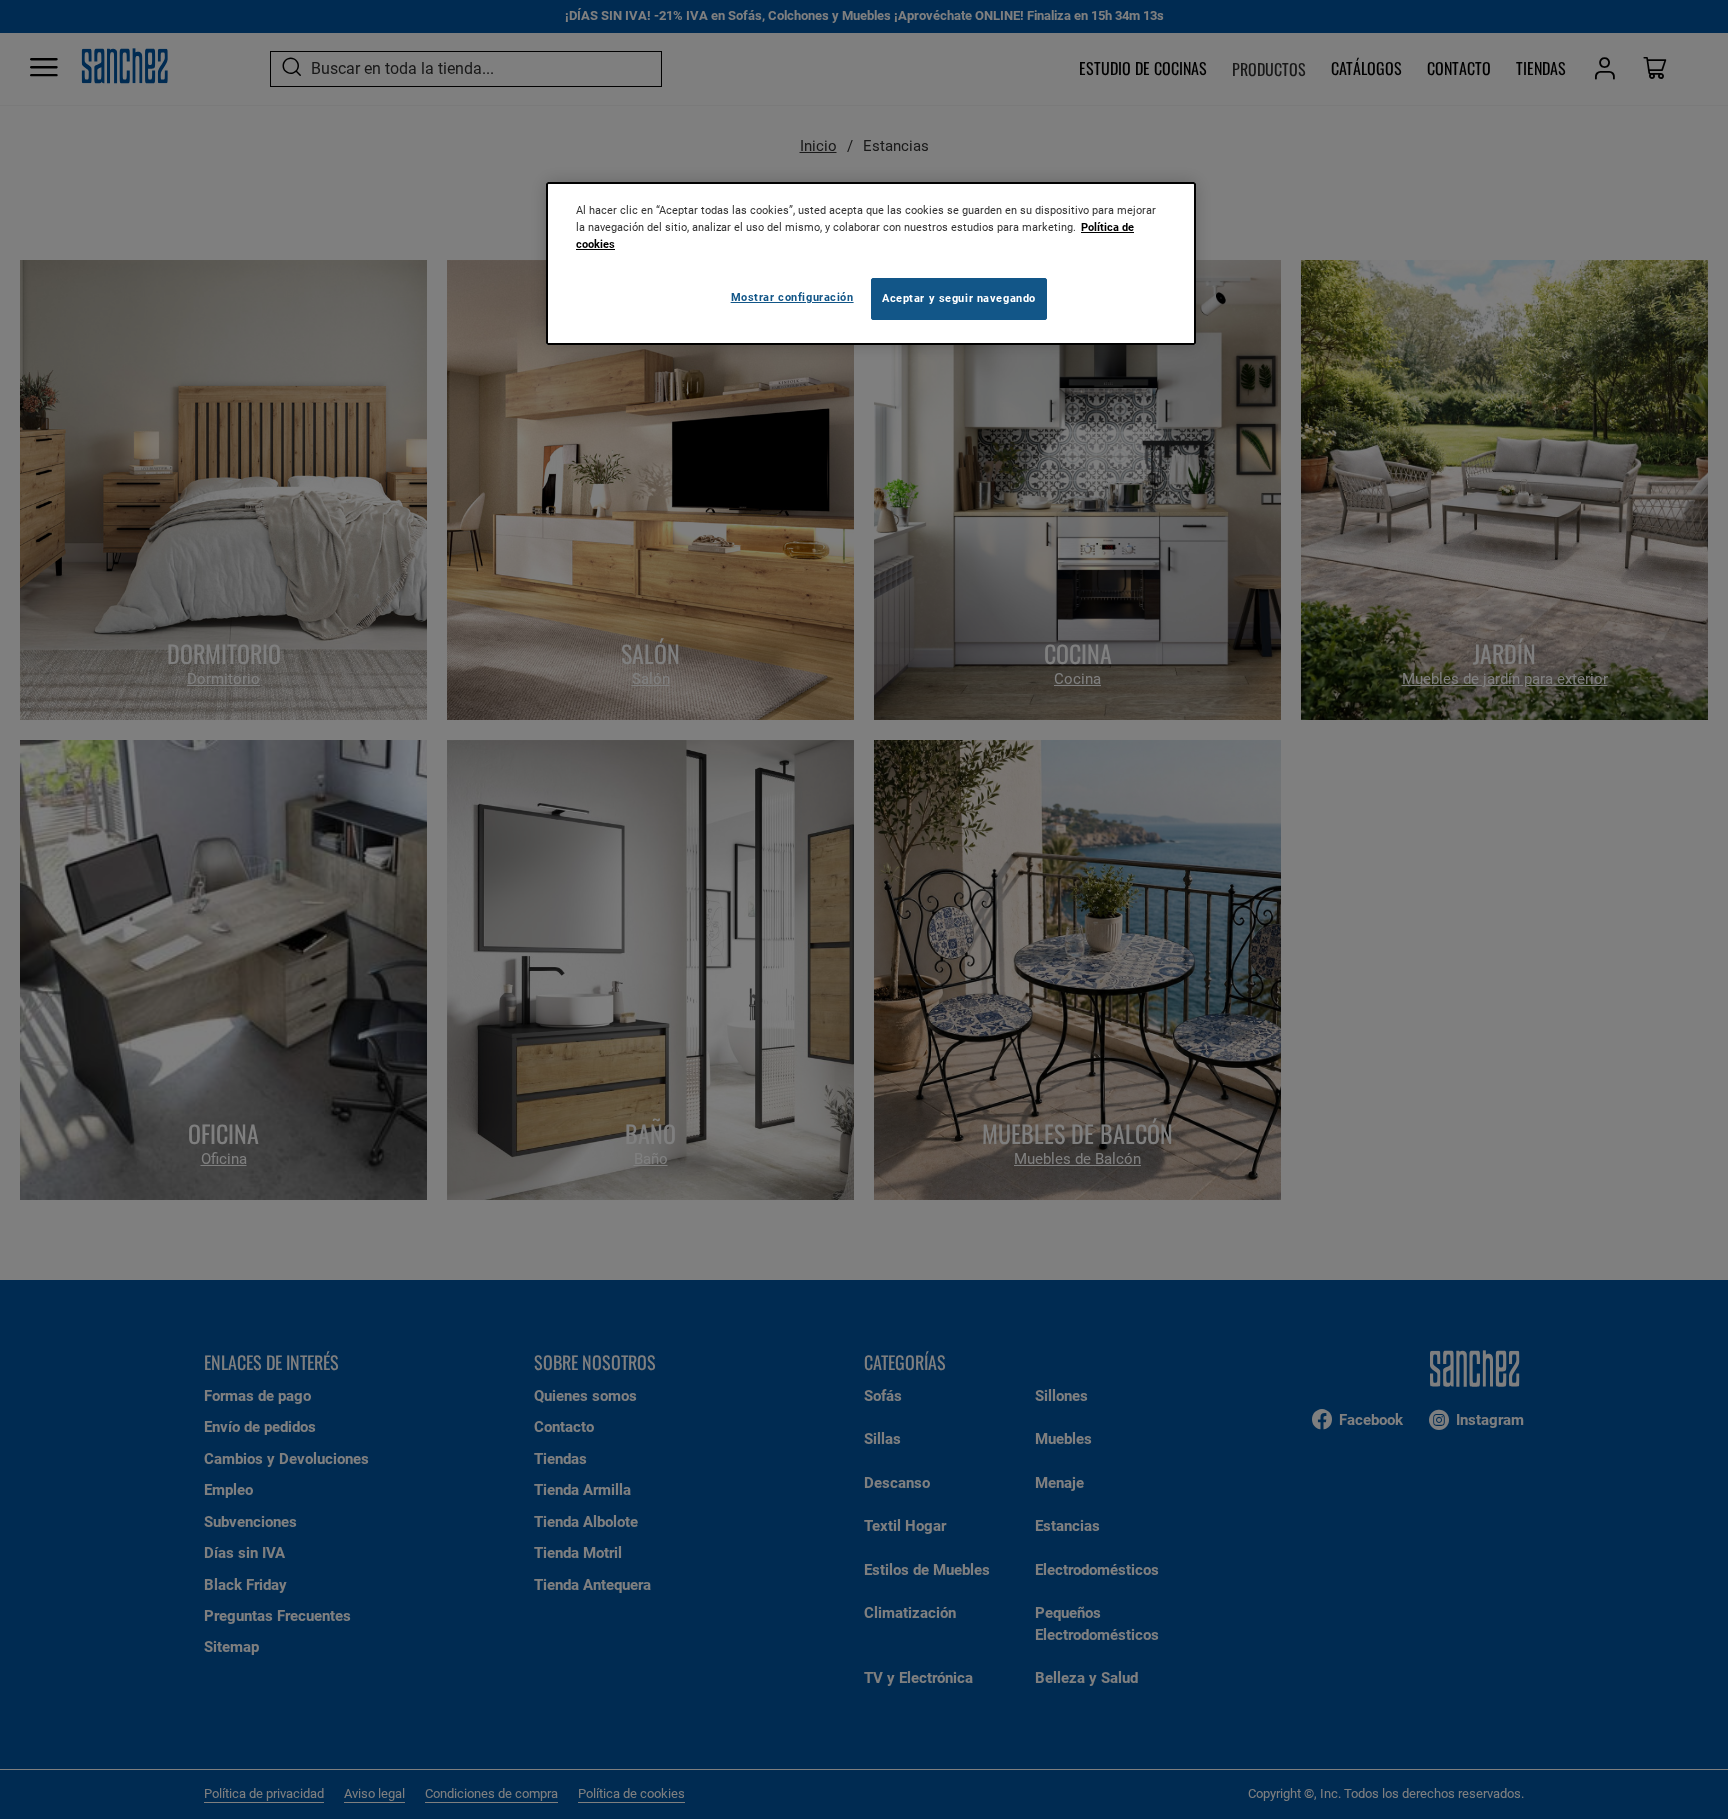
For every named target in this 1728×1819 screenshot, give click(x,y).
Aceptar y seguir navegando (959, 298)
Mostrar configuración (792, 297)
